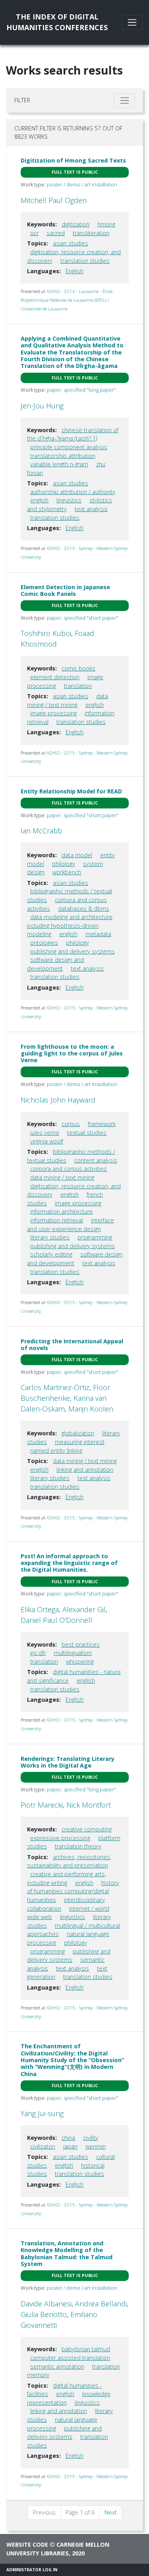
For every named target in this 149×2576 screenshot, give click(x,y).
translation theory (78, 1846)
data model (77, 855)
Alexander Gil (84, 1609)
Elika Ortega (40, 1609)
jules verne (45, 1133)
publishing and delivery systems (73, 951)
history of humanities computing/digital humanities (73, 1891)
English (74, 271)
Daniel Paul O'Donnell (56, 1620)
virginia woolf (47, 1141)
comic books (78, 668)
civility (91, 2138)
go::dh (38, 1653)
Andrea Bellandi (101, 2304)
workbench (67, 872)
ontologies (44, 943)
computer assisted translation (70, 2358)
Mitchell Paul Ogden (54, 200)
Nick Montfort (89, 1805)
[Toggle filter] (125, 101)
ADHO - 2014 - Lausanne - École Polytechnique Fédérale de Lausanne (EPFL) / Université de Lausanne (67, 300)
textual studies (87, 1133)
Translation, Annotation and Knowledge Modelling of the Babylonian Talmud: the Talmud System (67, 2253)
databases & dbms (84, 909)
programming (95, 1237)
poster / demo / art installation (82, 184)
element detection (55, 677)
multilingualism (73, 1653)
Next (111, 2512)
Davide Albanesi (46, 2304)
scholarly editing (51, 1254)
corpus (71, 1124)
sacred (56, 233)
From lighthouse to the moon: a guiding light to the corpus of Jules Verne (72, 1053)
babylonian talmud (86, 2349)
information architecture (62, 1211)
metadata (98, 934)
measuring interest (80, 1442)
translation (78, 686)
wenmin (96, 2146)
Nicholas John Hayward (58, 1100)
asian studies (71, 243)
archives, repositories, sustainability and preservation (69, 1861)
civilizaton (43, 2146)
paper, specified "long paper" (81, 390)
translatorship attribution (63, 456)
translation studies (85, 261)
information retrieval (57, 1220)
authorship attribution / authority (73, 492)
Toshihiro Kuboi (46, 633)
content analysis (96, 1160)
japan (70, 2146)
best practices (81, 1644)
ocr (34, 233)
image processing (53, 713)
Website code (27, 2544)
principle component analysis (69, 447)
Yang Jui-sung (42, 2113)
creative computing (87, 1829)
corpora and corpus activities (69, 1169)
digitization (75, 224)
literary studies (50, 1237)
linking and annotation (85, 1470)
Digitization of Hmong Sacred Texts (73, 160)
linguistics (69, 500)
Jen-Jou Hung (42, 406)
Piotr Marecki (42, 1805)
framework (102, 1124)
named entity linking (56, 1451)
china (68, 2138)
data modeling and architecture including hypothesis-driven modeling (70, 925)
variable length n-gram (59, 464)
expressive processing (60, 1838)
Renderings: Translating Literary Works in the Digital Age (68, 1762)
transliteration (91, 233)
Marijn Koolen (91, 1409)
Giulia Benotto (44, 2314)
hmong (106, 224)
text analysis (91, 509)
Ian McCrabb (41, 831)
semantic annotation (57, 2366)
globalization (78, 1433)
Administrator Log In (32, 2570)
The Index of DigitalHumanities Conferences (57, 22)
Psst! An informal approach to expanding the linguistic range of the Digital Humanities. (69, 1563)
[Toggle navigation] (132, 22)
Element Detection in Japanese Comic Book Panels (65, 590)
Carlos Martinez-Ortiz (55, 1387)
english (39, 500)
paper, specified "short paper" (83, 618)
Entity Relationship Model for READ (71, 791)
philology (64, 864)
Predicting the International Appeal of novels (72, 1344)
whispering (80, 1661)
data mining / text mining (62, 1177)
